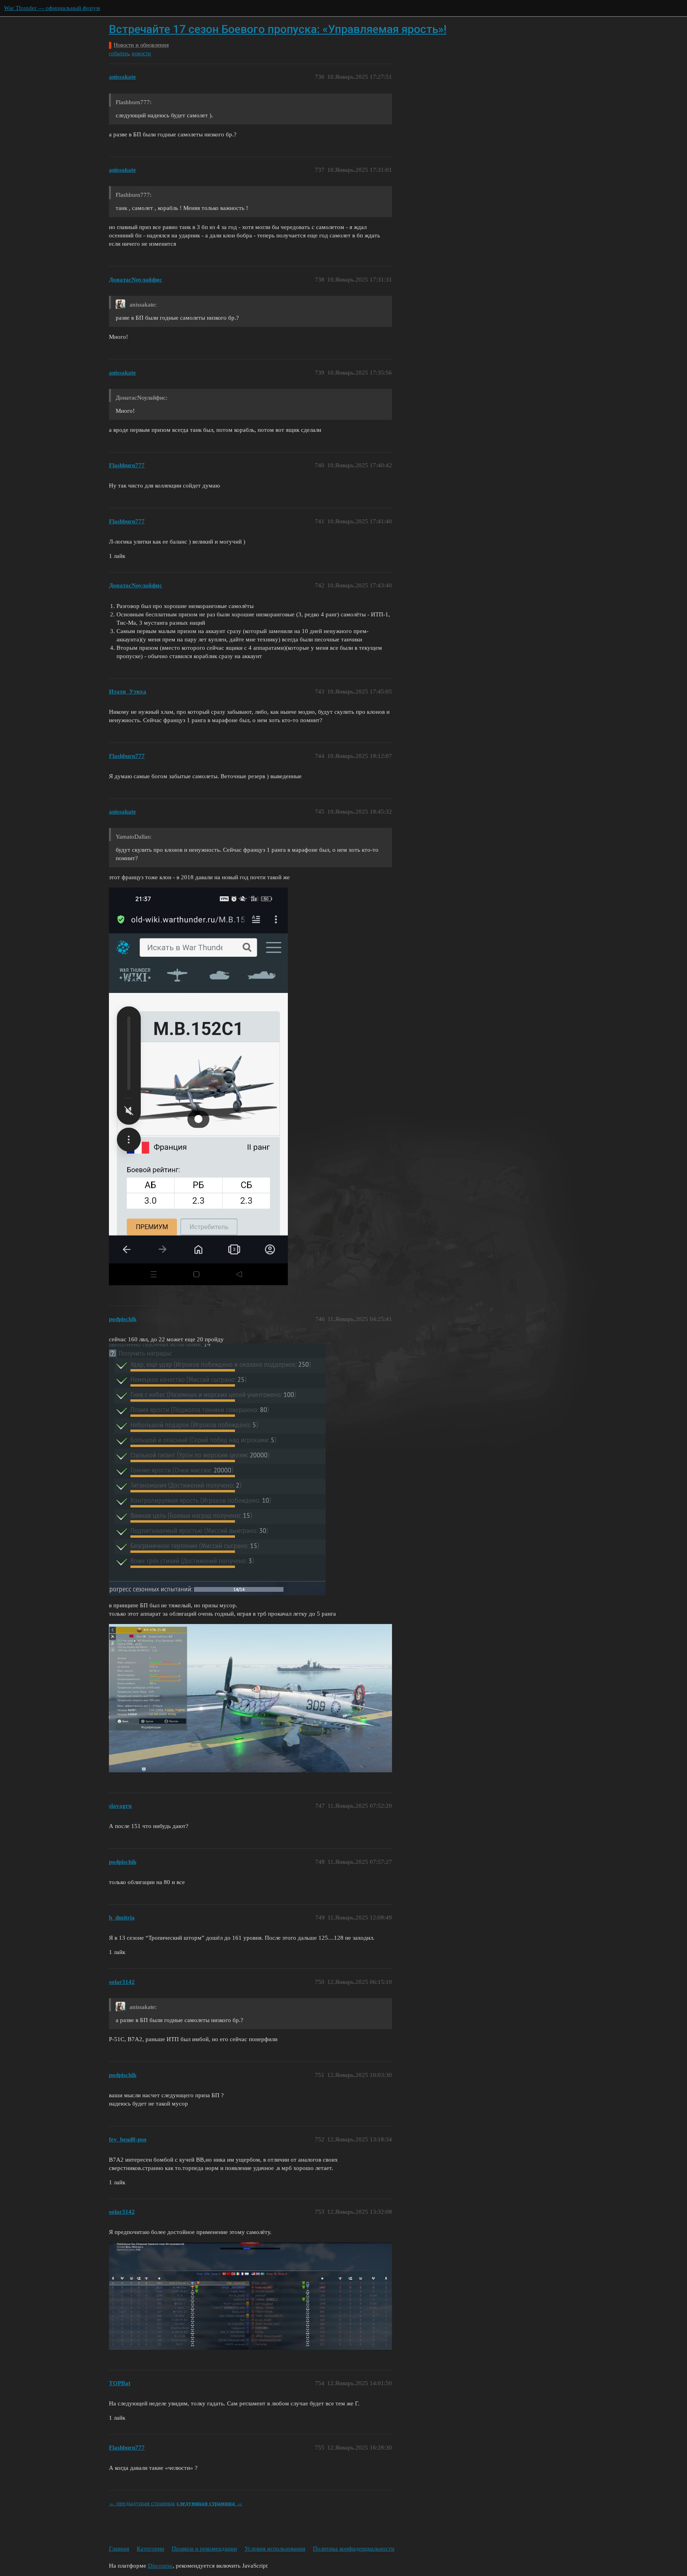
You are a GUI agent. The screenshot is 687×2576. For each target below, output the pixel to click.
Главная (119, 2549)
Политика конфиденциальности (354, 2549)
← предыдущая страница (142, 2503)
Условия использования (275, 2549)
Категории (150, 2549)
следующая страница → (210, 2503)
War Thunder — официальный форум (52, 8)
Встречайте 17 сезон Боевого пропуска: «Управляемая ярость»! (278, 29)
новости (141, 53)
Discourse (160, 2566)
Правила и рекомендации (204, 2549)
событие (119, 53)
